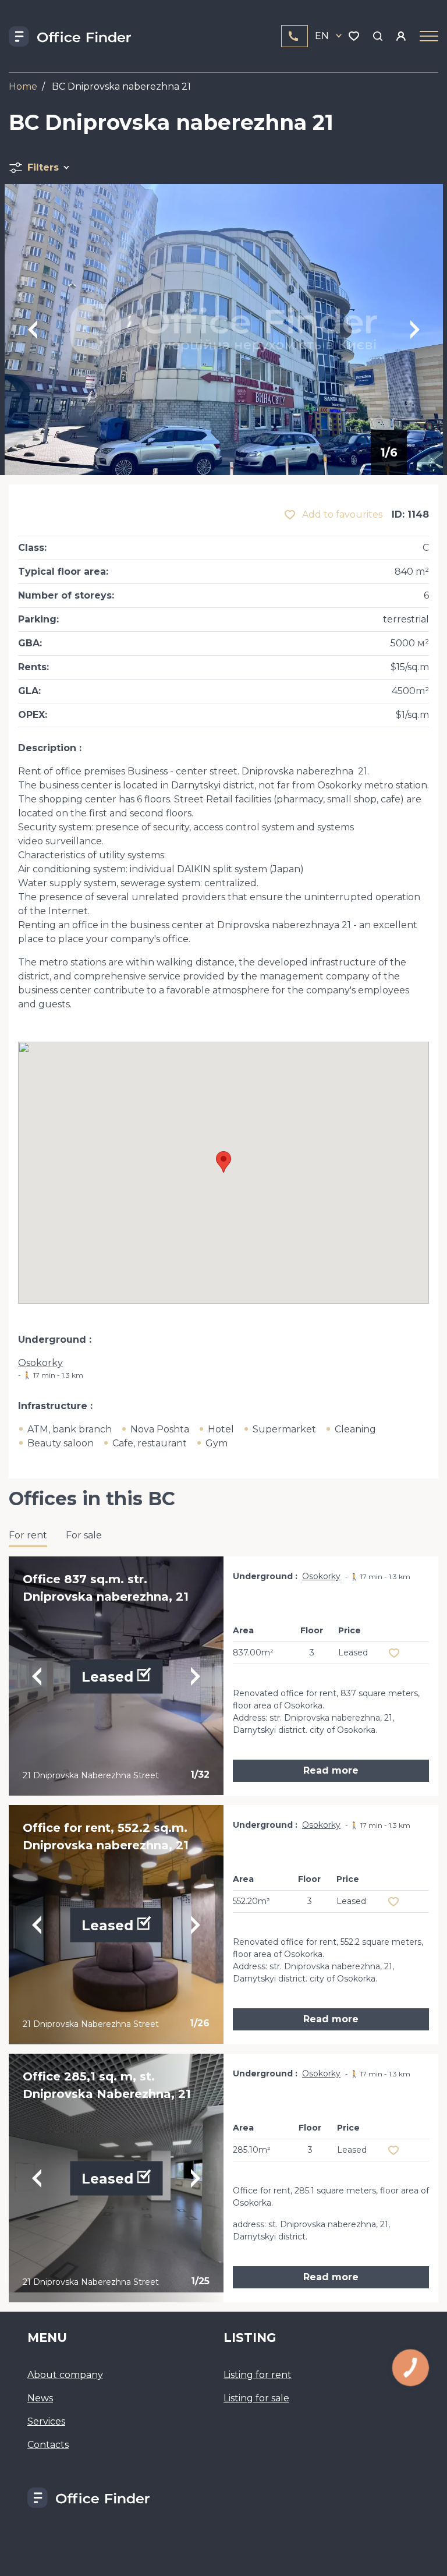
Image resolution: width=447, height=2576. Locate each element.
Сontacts (48, 2445)
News (40, 2398)
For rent (28, 1535)
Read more (331, 1770)
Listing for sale (256, 2398)
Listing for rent (258, 2375)
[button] (223, 1162)
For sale (84, 1535)
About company (65, 2375)
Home (23, 86)
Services (46, 2421)
